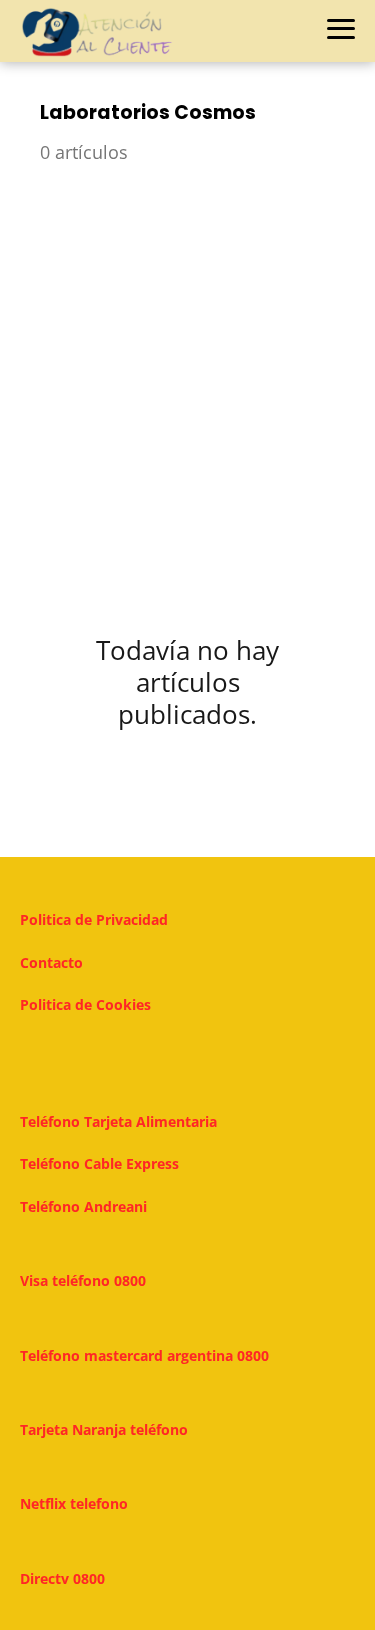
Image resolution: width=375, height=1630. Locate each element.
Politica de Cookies (85, 1004)
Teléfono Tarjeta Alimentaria (118, 1121)
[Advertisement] (187, 385)
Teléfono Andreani (83, 1206)
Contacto (51, 962)
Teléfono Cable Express (99, 1163)
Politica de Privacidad (94, 919)
